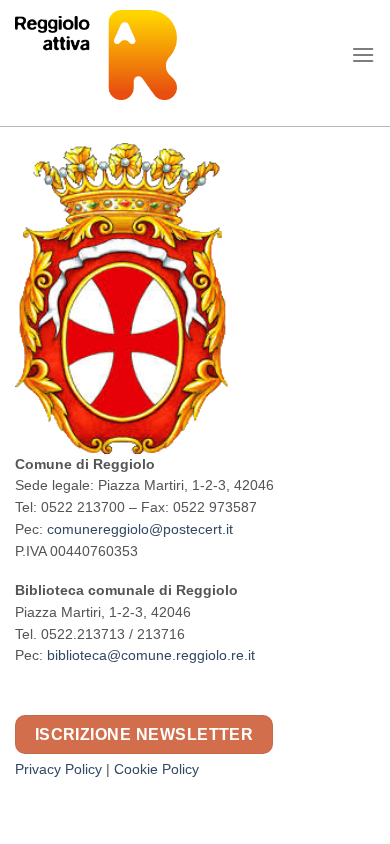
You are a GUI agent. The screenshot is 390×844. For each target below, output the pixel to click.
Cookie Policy (156, 769)
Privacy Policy (58, 769)
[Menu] (363, 54)
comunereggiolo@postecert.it (140, 529)
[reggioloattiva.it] (135, 55)
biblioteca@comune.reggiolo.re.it (151, 655)
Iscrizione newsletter (144, 734)
